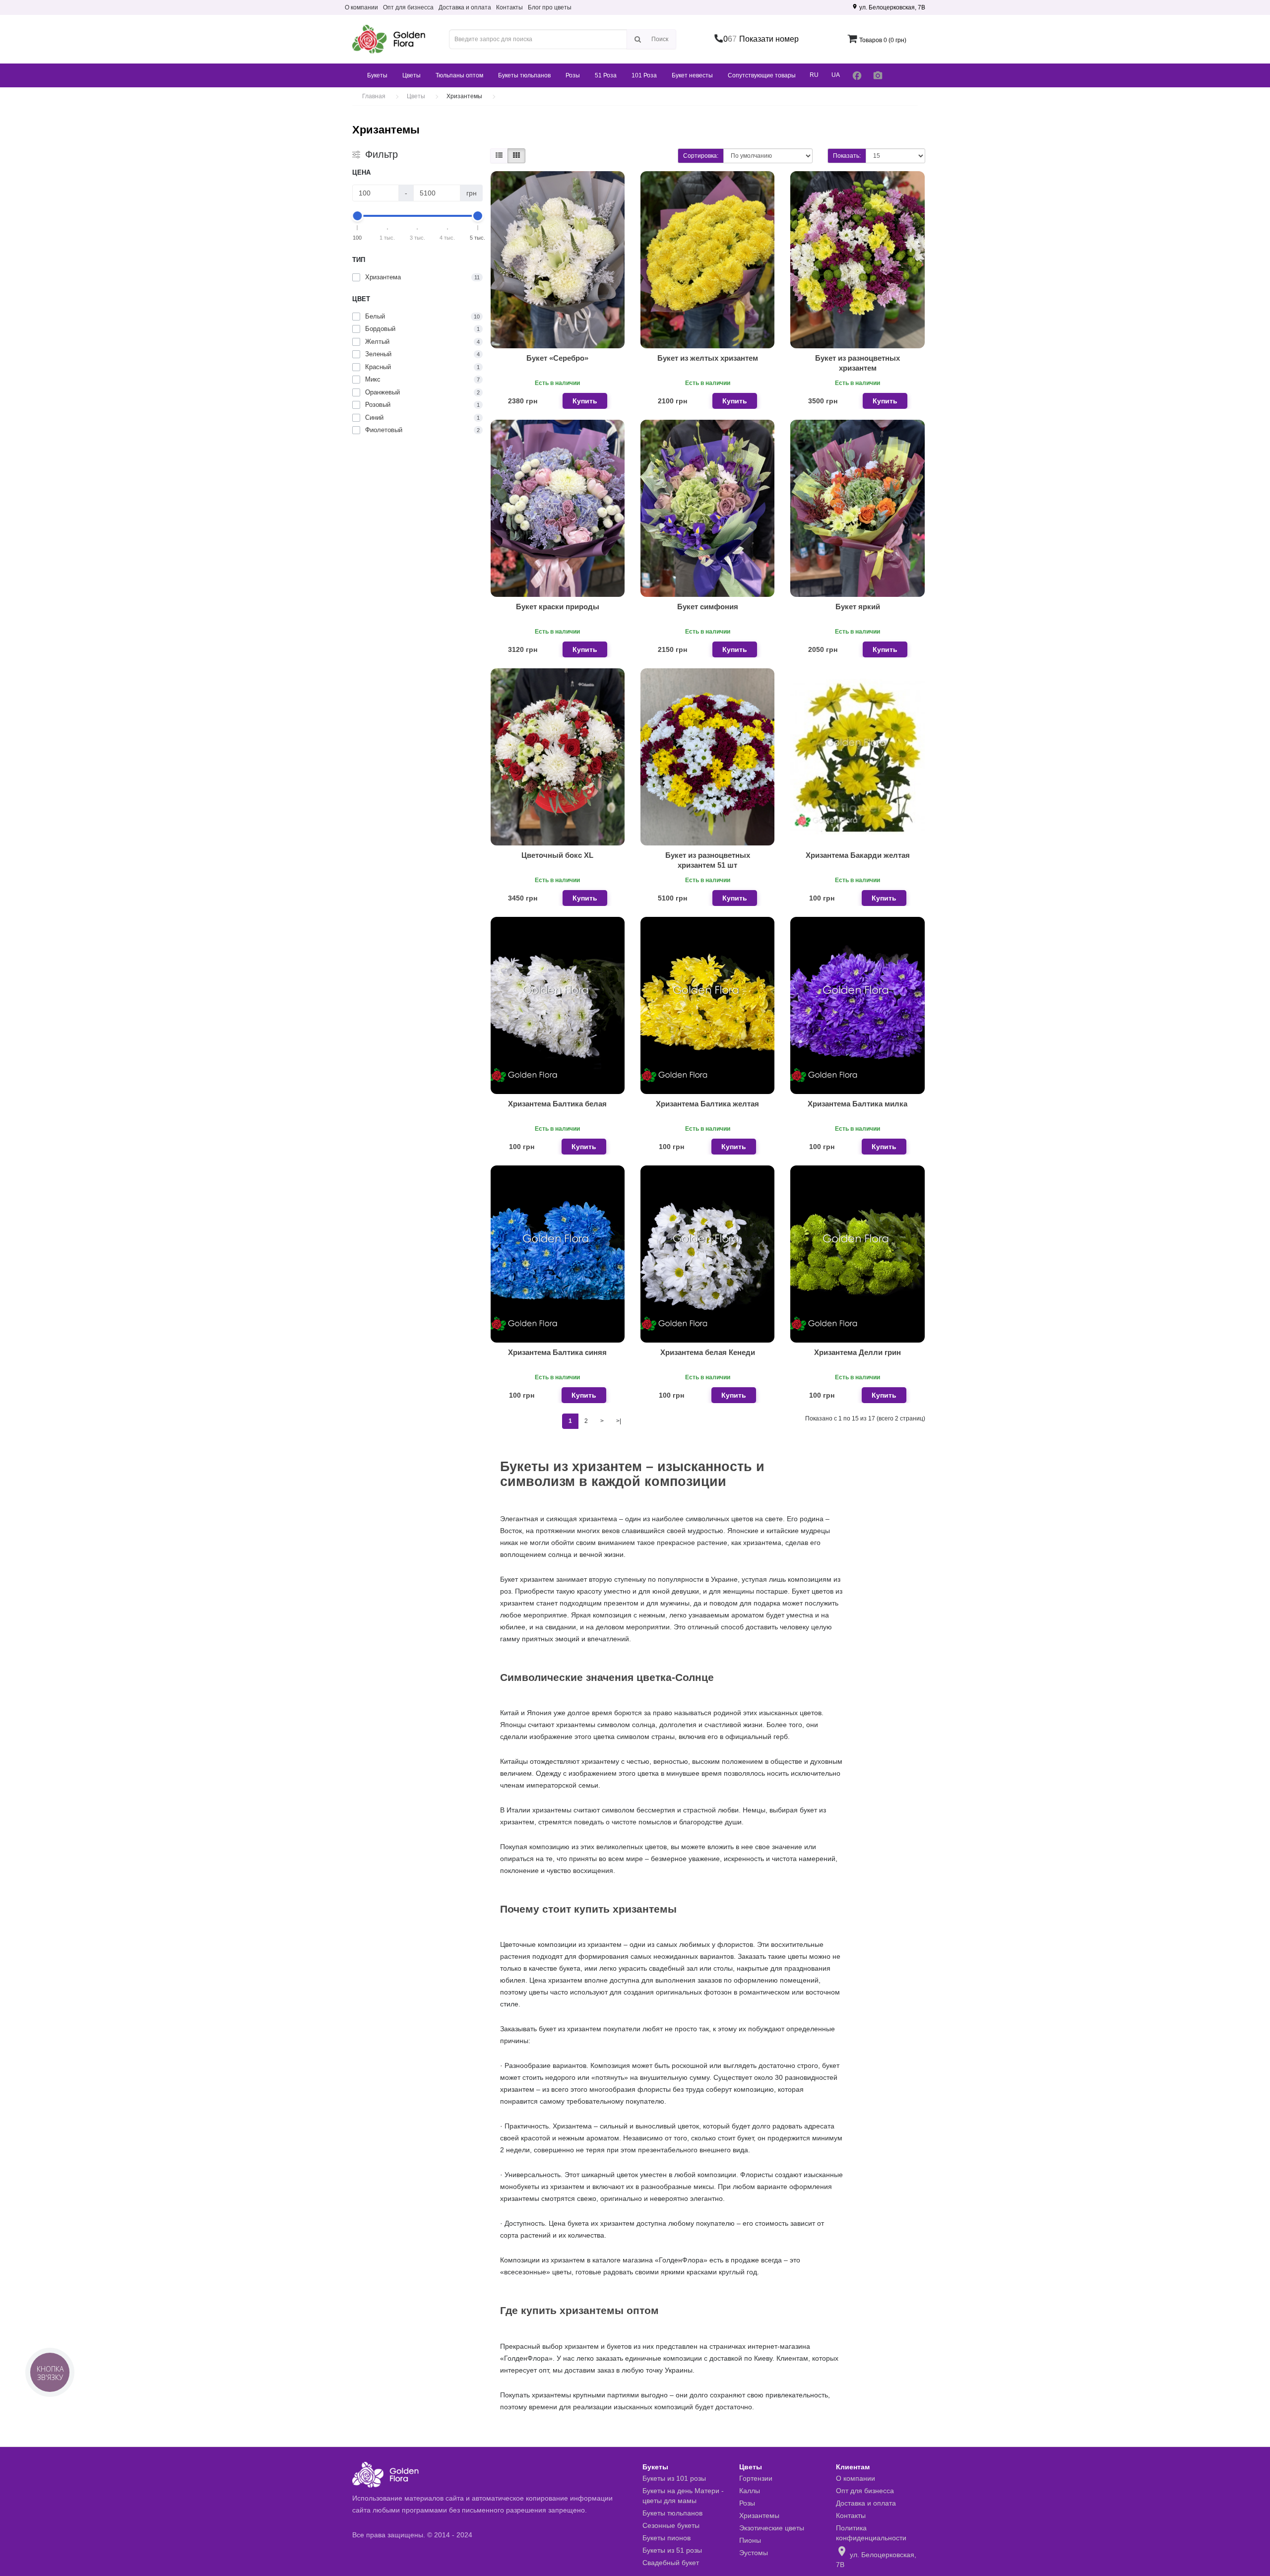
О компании (361, 7)
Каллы (750, 2491)
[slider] (358, 216)
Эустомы (754, 2553)
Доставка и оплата (465, 7)
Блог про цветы (550, 7)
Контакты (509, 7)
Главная (374, 96)
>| (619, 1421)
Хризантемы (759, 2515)
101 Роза (644, 75)
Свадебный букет (671, 2563)
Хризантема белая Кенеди (708, 1352)
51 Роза (606, 75)
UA (836, 75)
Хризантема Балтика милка (857, 1104)
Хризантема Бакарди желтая (858, 855)
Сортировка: (701, 156)
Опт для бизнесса (408, 7)
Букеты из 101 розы (674, 2478)
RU (814, 75)
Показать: (847, 156)
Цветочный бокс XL (557, 855)
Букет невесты (692, 75)
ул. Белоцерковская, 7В (889, 7)
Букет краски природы (558, 607)
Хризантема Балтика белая (557, 1104)
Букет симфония (708, 607)
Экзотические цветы (772, 2528)
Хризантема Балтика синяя (557, 1352)
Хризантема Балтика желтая (707, 1104)
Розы (573, 75)
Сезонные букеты (671, 2525)
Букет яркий (858, 607)
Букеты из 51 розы (672, 2550)
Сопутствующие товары (762, 75)
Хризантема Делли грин (857, 1352)
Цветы (412, 75)
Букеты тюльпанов (524, 75)
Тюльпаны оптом (459, 75)
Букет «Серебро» (557, 358)
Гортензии (756, 2478)
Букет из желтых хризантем (708, 358)
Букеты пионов (667, 2538)
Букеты (377, 75)
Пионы (750, 2540)
